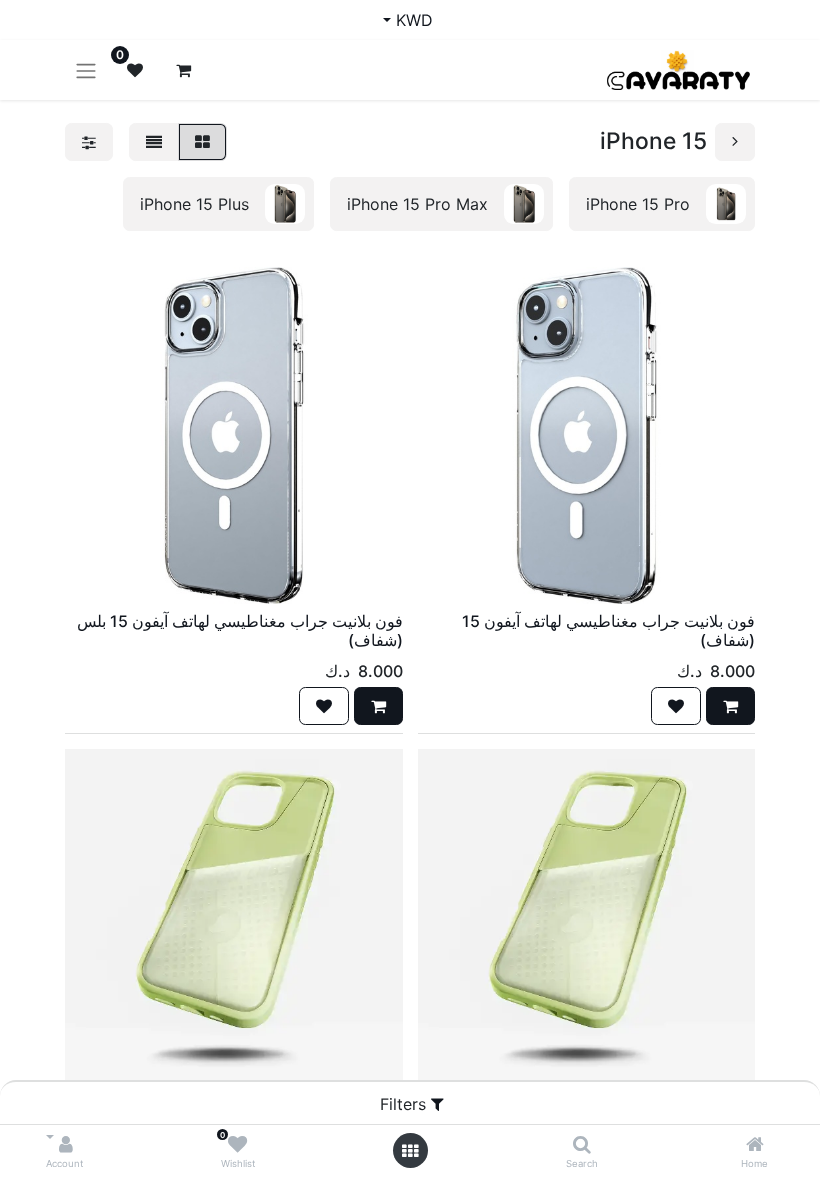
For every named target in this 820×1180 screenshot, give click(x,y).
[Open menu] (410, 1151)
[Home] (755, 1145)
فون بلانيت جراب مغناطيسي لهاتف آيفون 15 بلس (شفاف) (240, 630)
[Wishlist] (237, 1145)
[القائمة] (154, 142)
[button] (730, 706)
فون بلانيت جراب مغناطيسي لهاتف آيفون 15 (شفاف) (608, 630)
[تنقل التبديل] (86, 70)
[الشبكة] (202, 142)
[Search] (582, 1145)
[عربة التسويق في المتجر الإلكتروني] (183, 70)
